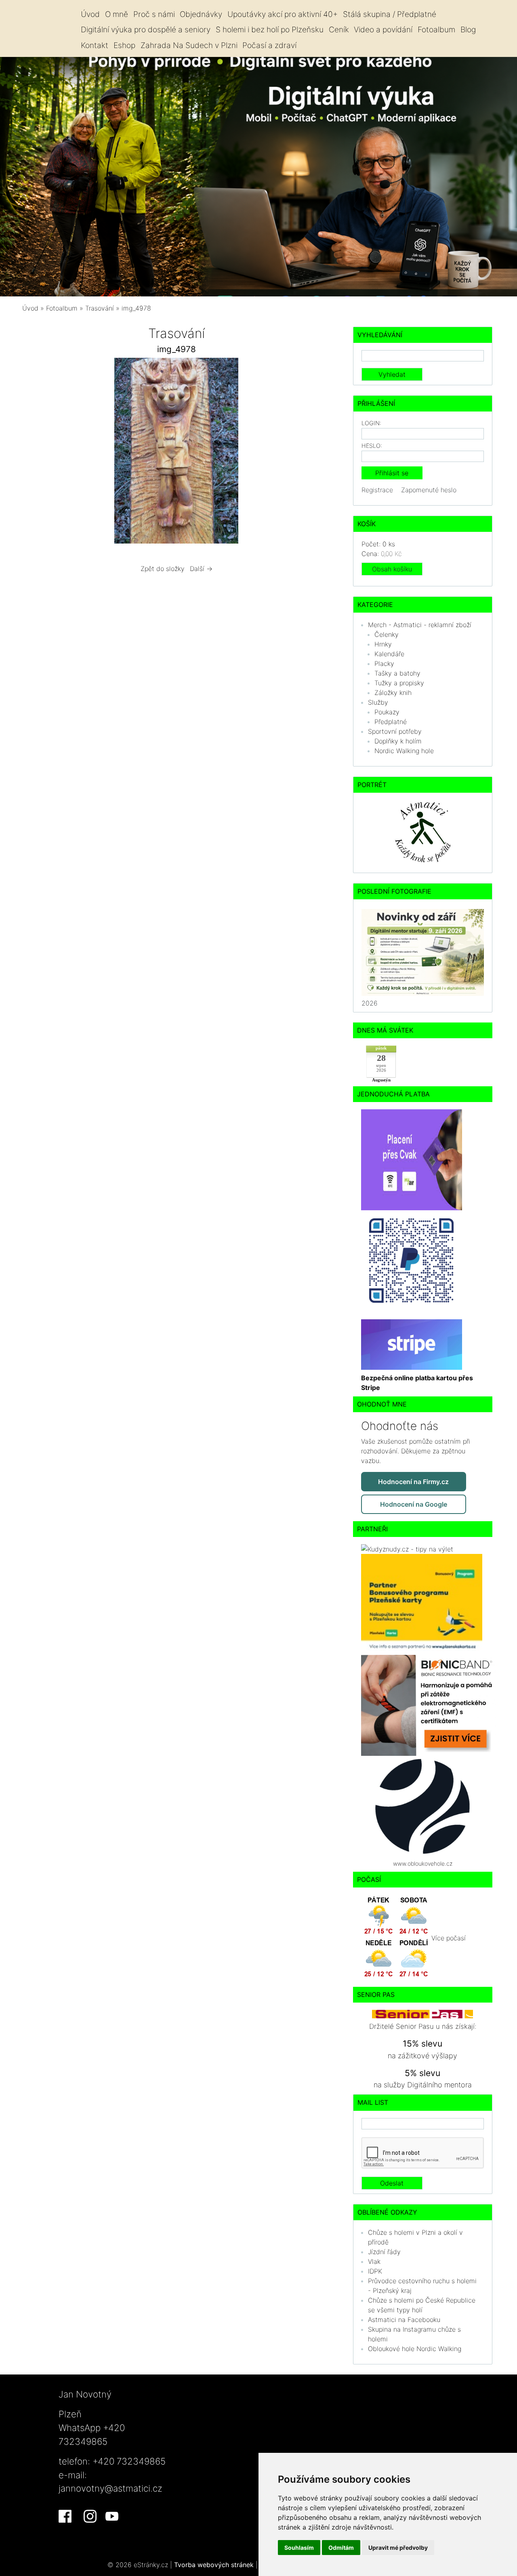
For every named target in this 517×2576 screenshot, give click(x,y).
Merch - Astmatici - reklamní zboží (420, 625)
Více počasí (449, 1938)
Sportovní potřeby (395, 731)
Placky (384, 663)
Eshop (124, 45)
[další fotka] (318, 453)
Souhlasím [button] (299, 2548)
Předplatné (391, 722)
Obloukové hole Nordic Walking (415, 2349)
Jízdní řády (384, 2252)
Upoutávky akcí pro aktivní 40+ (283, 14)
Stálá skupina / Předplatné (390, 14)
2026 (370, 1003)
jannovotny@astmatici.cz (110, 2488)
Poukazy (387, 712)
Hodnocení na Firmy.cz (413, 1482)
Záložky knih (393, 693)
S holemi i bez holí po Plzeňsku (270, 29)
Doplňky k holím (398, 741)
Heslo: (372, 446)
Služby (378, 702)
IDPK (375, 2271)
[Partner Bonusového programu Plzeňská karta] (422, 1604)
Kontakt (95, 45)
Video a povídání (383, 29)
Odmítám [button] (341, 2548)
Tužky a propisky (399, 683)
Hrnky (383, 644)
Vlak (374, 2261)
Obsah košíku (392, 569)
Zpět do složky (163, 569)
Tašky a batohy (397, 673)
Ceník (339, 29)
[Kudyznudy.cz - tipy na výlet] (407, 1548)
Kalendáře (389, 654)
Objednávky (201, 14)
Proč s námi (154, 14)
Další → (201, 569)
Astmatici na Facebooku (404, 2320)
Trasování (101, 308)
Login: (371, 423)
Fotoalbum (436, 29)
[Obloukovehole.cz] (422, 1806)
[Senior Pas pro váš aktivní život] (422, 2014)
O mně (117, 14)
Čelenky (387, 634)
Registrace (377, 490)
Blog (468, 29)
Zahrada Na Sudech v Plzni (189, 45)
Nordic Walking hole (404, 751)
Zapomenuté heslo (429, 490)
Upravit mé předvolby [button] (398, 2548)
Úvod (90, 14)
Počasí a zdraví (269, 45)
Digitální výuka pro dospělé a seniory (146, 29)
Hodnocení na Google (414, 1504)
